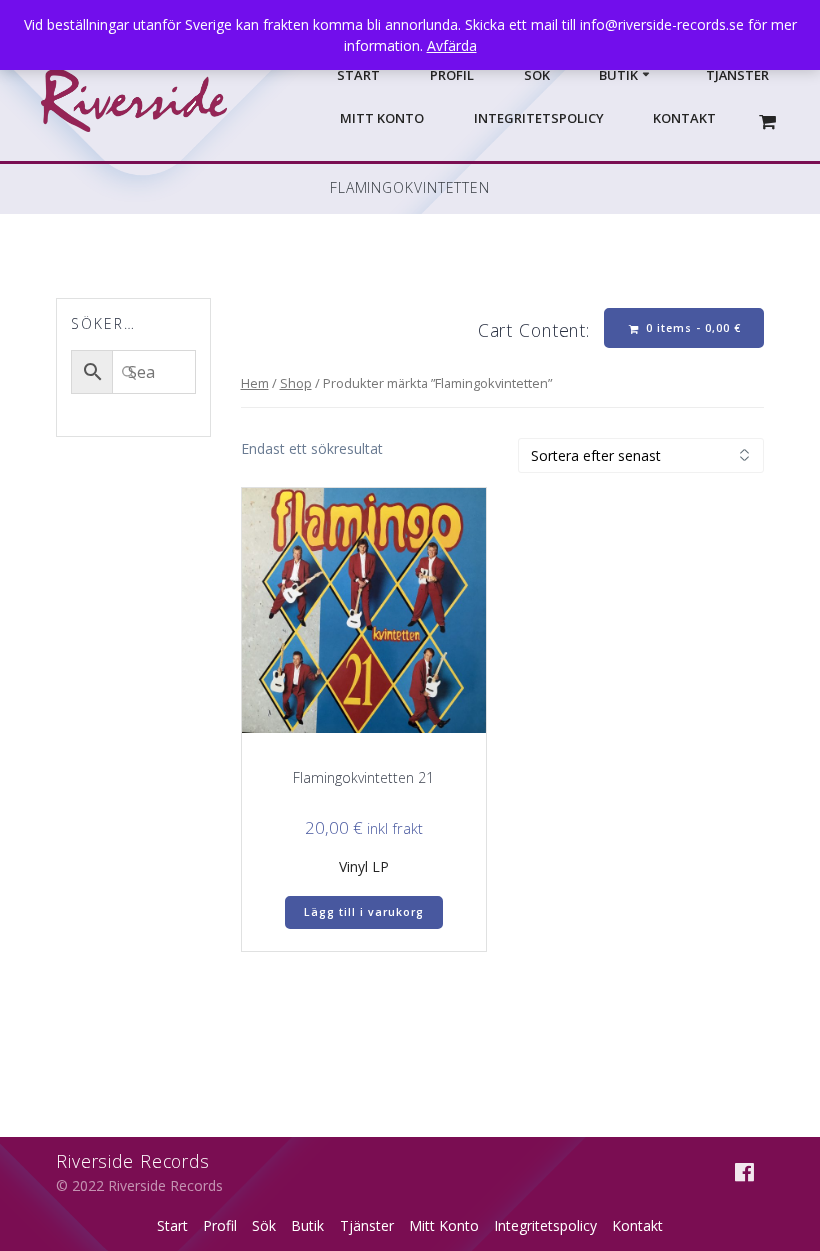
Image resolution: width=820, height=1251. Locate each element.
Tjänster (737, 75)
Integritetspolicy (539, 118)
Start (358, 75)
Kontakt (684, 118)
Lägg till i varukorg (364, 912)
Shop (296, 383)
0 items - (691, 328)
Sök (537, 75)
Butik (618, 75)
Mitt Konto (382, 118)
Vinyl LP (364, 866)
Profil (452, 75)
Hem (255, 383)
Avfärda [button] (452, 45)
